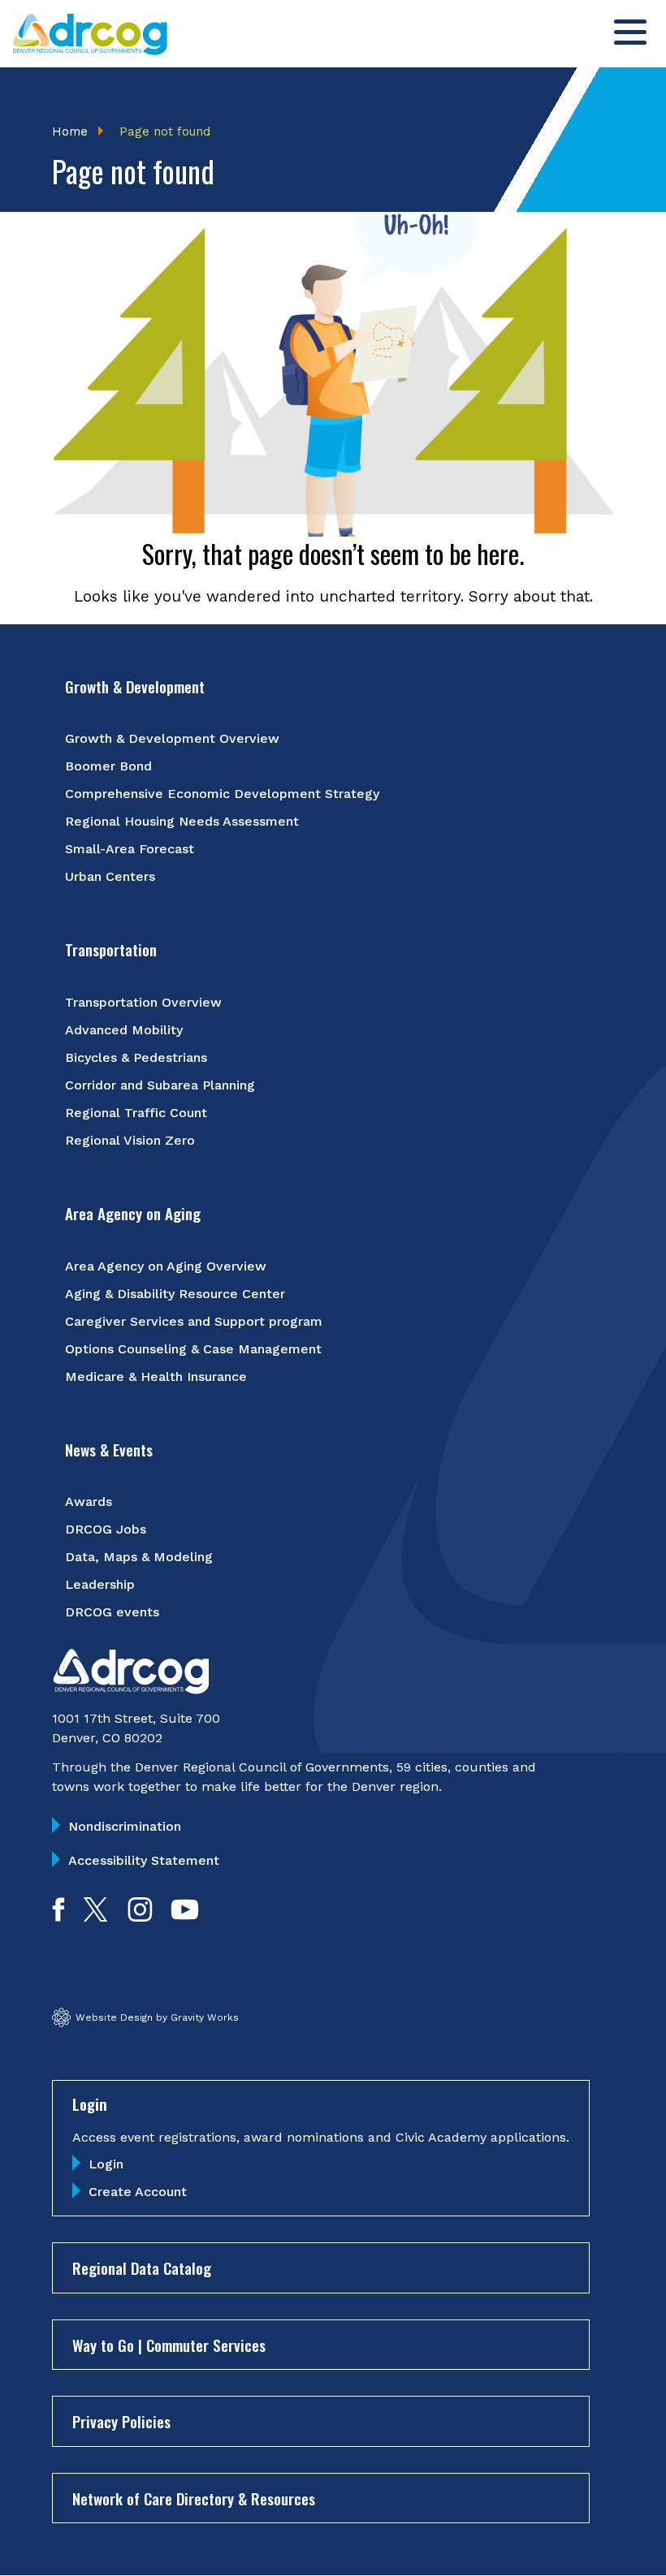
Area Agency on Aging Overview (166, 1266)
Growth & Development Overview (172, 738)
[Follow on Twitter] (95, 1916)
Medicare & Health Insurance (156, 1376)
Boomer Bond (108, 766)
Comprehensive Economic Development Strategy (222, 794)
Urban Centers (110, 876)
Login (106, 2164)
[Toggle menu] (630, 32)
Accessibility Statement (144, 1860)
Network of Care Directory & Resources (194, 2498)
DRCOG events (112, 1612)
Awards (89, 1502)
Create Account (138, 2192)
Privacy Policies (121, 2421)
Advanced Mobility (124, 1030)
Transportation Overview (143, 1002)
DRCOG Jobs (106, 1529)
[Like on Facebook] (58, 1916)
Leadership (100, 1584)
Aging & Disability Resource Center (175, 1294)
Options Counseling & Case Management (193, 1349)
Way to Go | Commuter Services (169, 2345)
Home (70, 132)
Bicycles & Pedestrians (136, 1057)
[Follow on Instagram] (140, 1916)
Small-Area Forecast (130, 849)
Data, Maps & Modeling (139, 1557)
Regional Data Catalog (142, 2267)
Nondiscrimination (125, 1826)
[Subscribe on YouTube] (185, 1916)
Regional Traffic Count (136, 1113)
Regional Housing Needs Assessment (182, 821)
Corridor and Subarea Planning (160, 1085)
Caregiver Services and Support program (194, 1321)
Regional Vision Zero (130, 1140)
